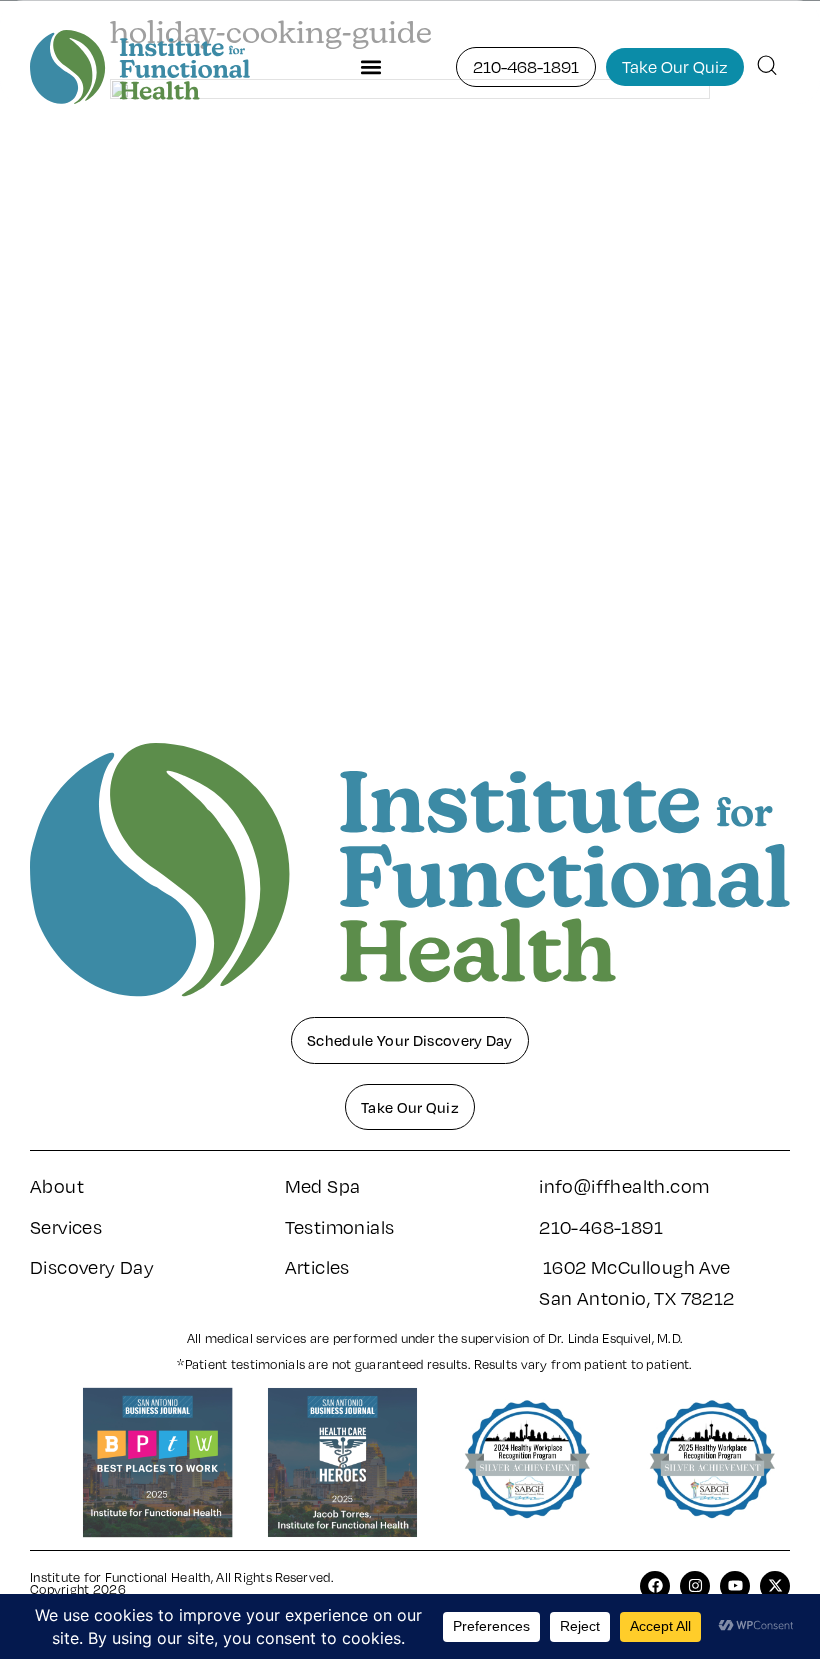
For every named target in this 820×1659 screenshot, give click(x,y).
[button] (370, 66)
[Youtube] (735, 1586)
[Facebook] (655, 1586)
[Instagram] (695, 1586)
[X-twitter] (775, 1586)
